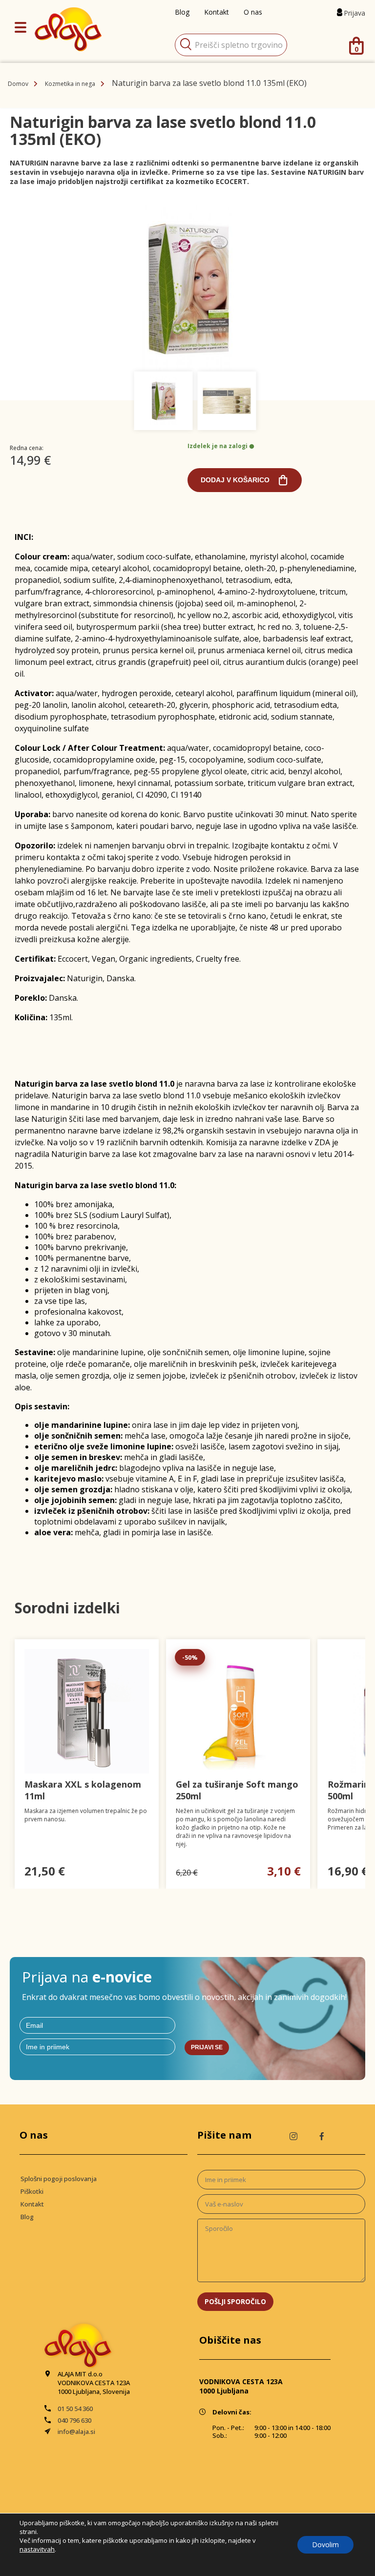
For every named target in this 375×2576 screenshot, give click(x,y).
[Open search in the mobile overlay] (231, 45)
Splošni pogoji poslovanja (59, 2179)
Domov (18, 84)
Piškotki (32, 2191)
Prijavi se (207, 2047)
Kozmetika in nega (70, 84)
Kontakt (32, 2204)
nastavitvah (37, 2549)
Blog (27, 2217)
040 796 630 (74, 2420)
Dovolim (325, 2545)
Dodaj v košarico (235, 480)
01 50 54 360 (75, 2409)
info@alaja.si (76, 2432)
